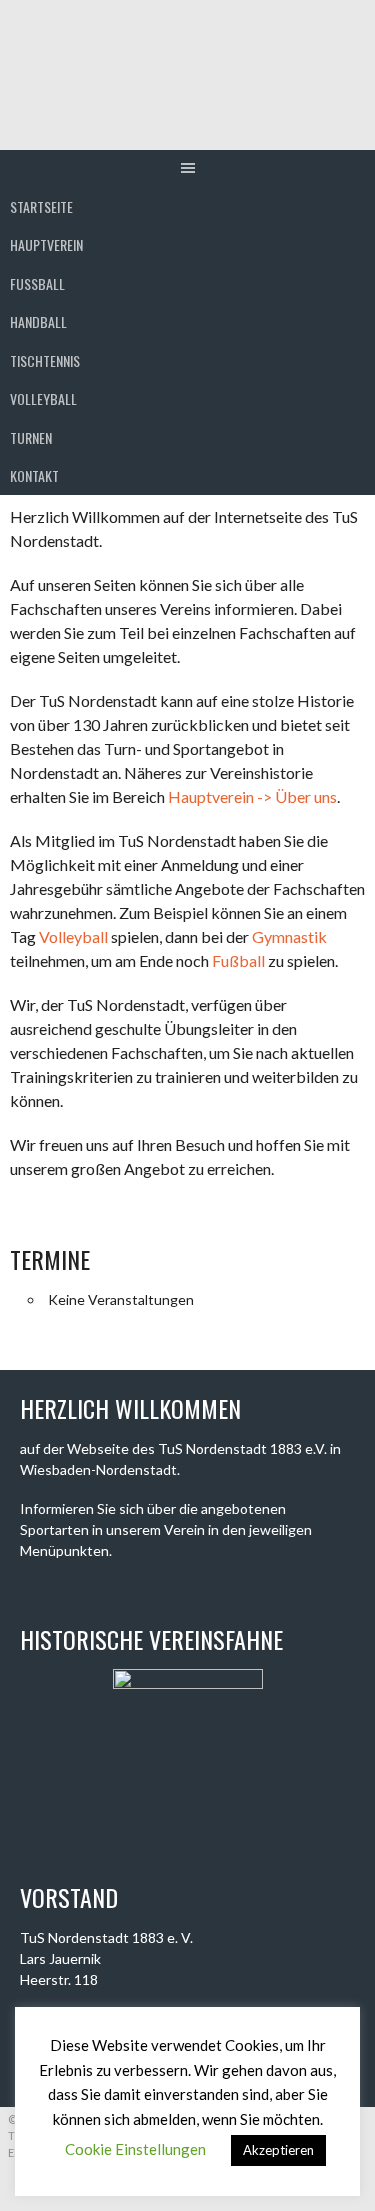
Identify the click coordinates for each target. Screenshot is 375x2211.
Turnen (31, 437)
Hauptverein (46, 244)
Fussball (37, 283)
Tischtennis (45, 360)
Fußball (238, 960)
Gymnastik (289, 936)
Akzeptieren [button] (278, 2150)
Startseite (41, 206)
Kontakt (34, 475)
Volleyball (43, 398)
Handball (38, 321)
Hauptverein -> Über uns (252, 796)
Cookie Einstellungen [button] (135, 2149)
